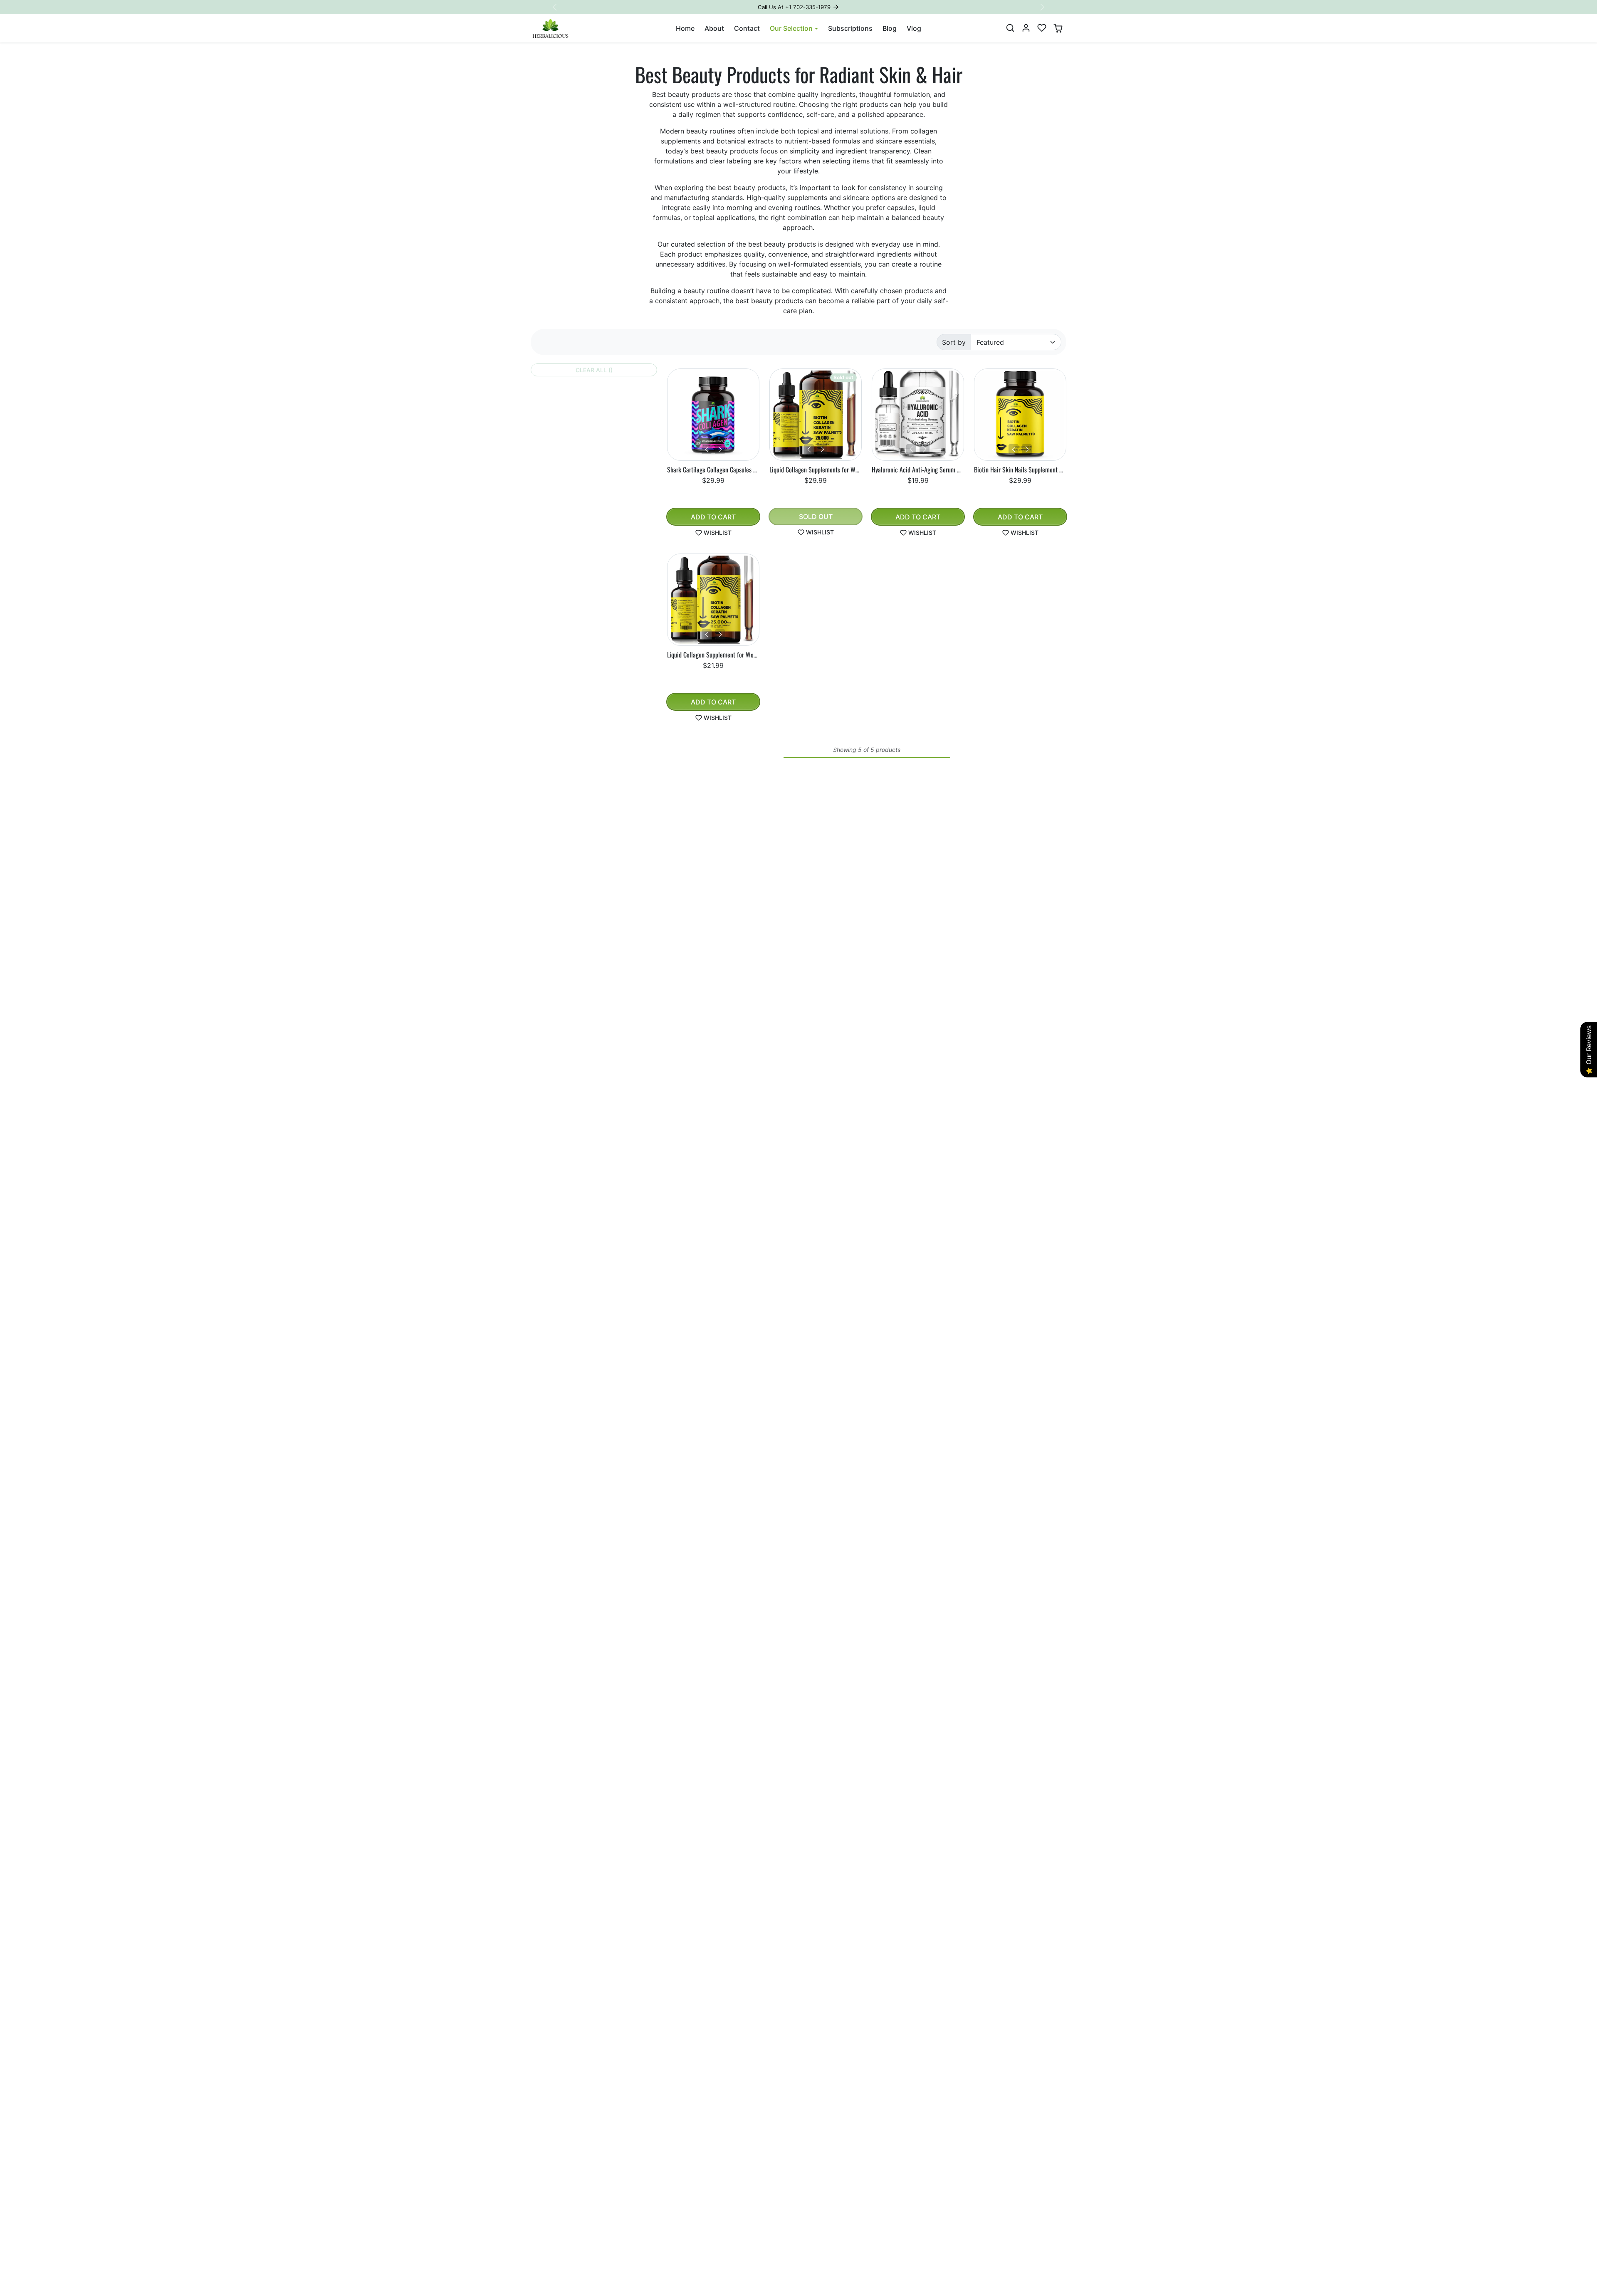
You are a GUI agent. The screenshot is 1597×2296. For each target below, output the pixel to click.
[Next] (720, 449)
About (714, 28)
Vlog (914, 28)
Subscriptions (850, 28)
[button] (1010, 28)
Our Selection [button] (791, 28)
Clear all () (594, 370)
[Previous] (707, 449)
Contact (747, 28)
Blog (890, 28)
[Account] (1026, 28)
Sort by (954, 342)
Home (685, 28)
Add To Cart (713, 517)
